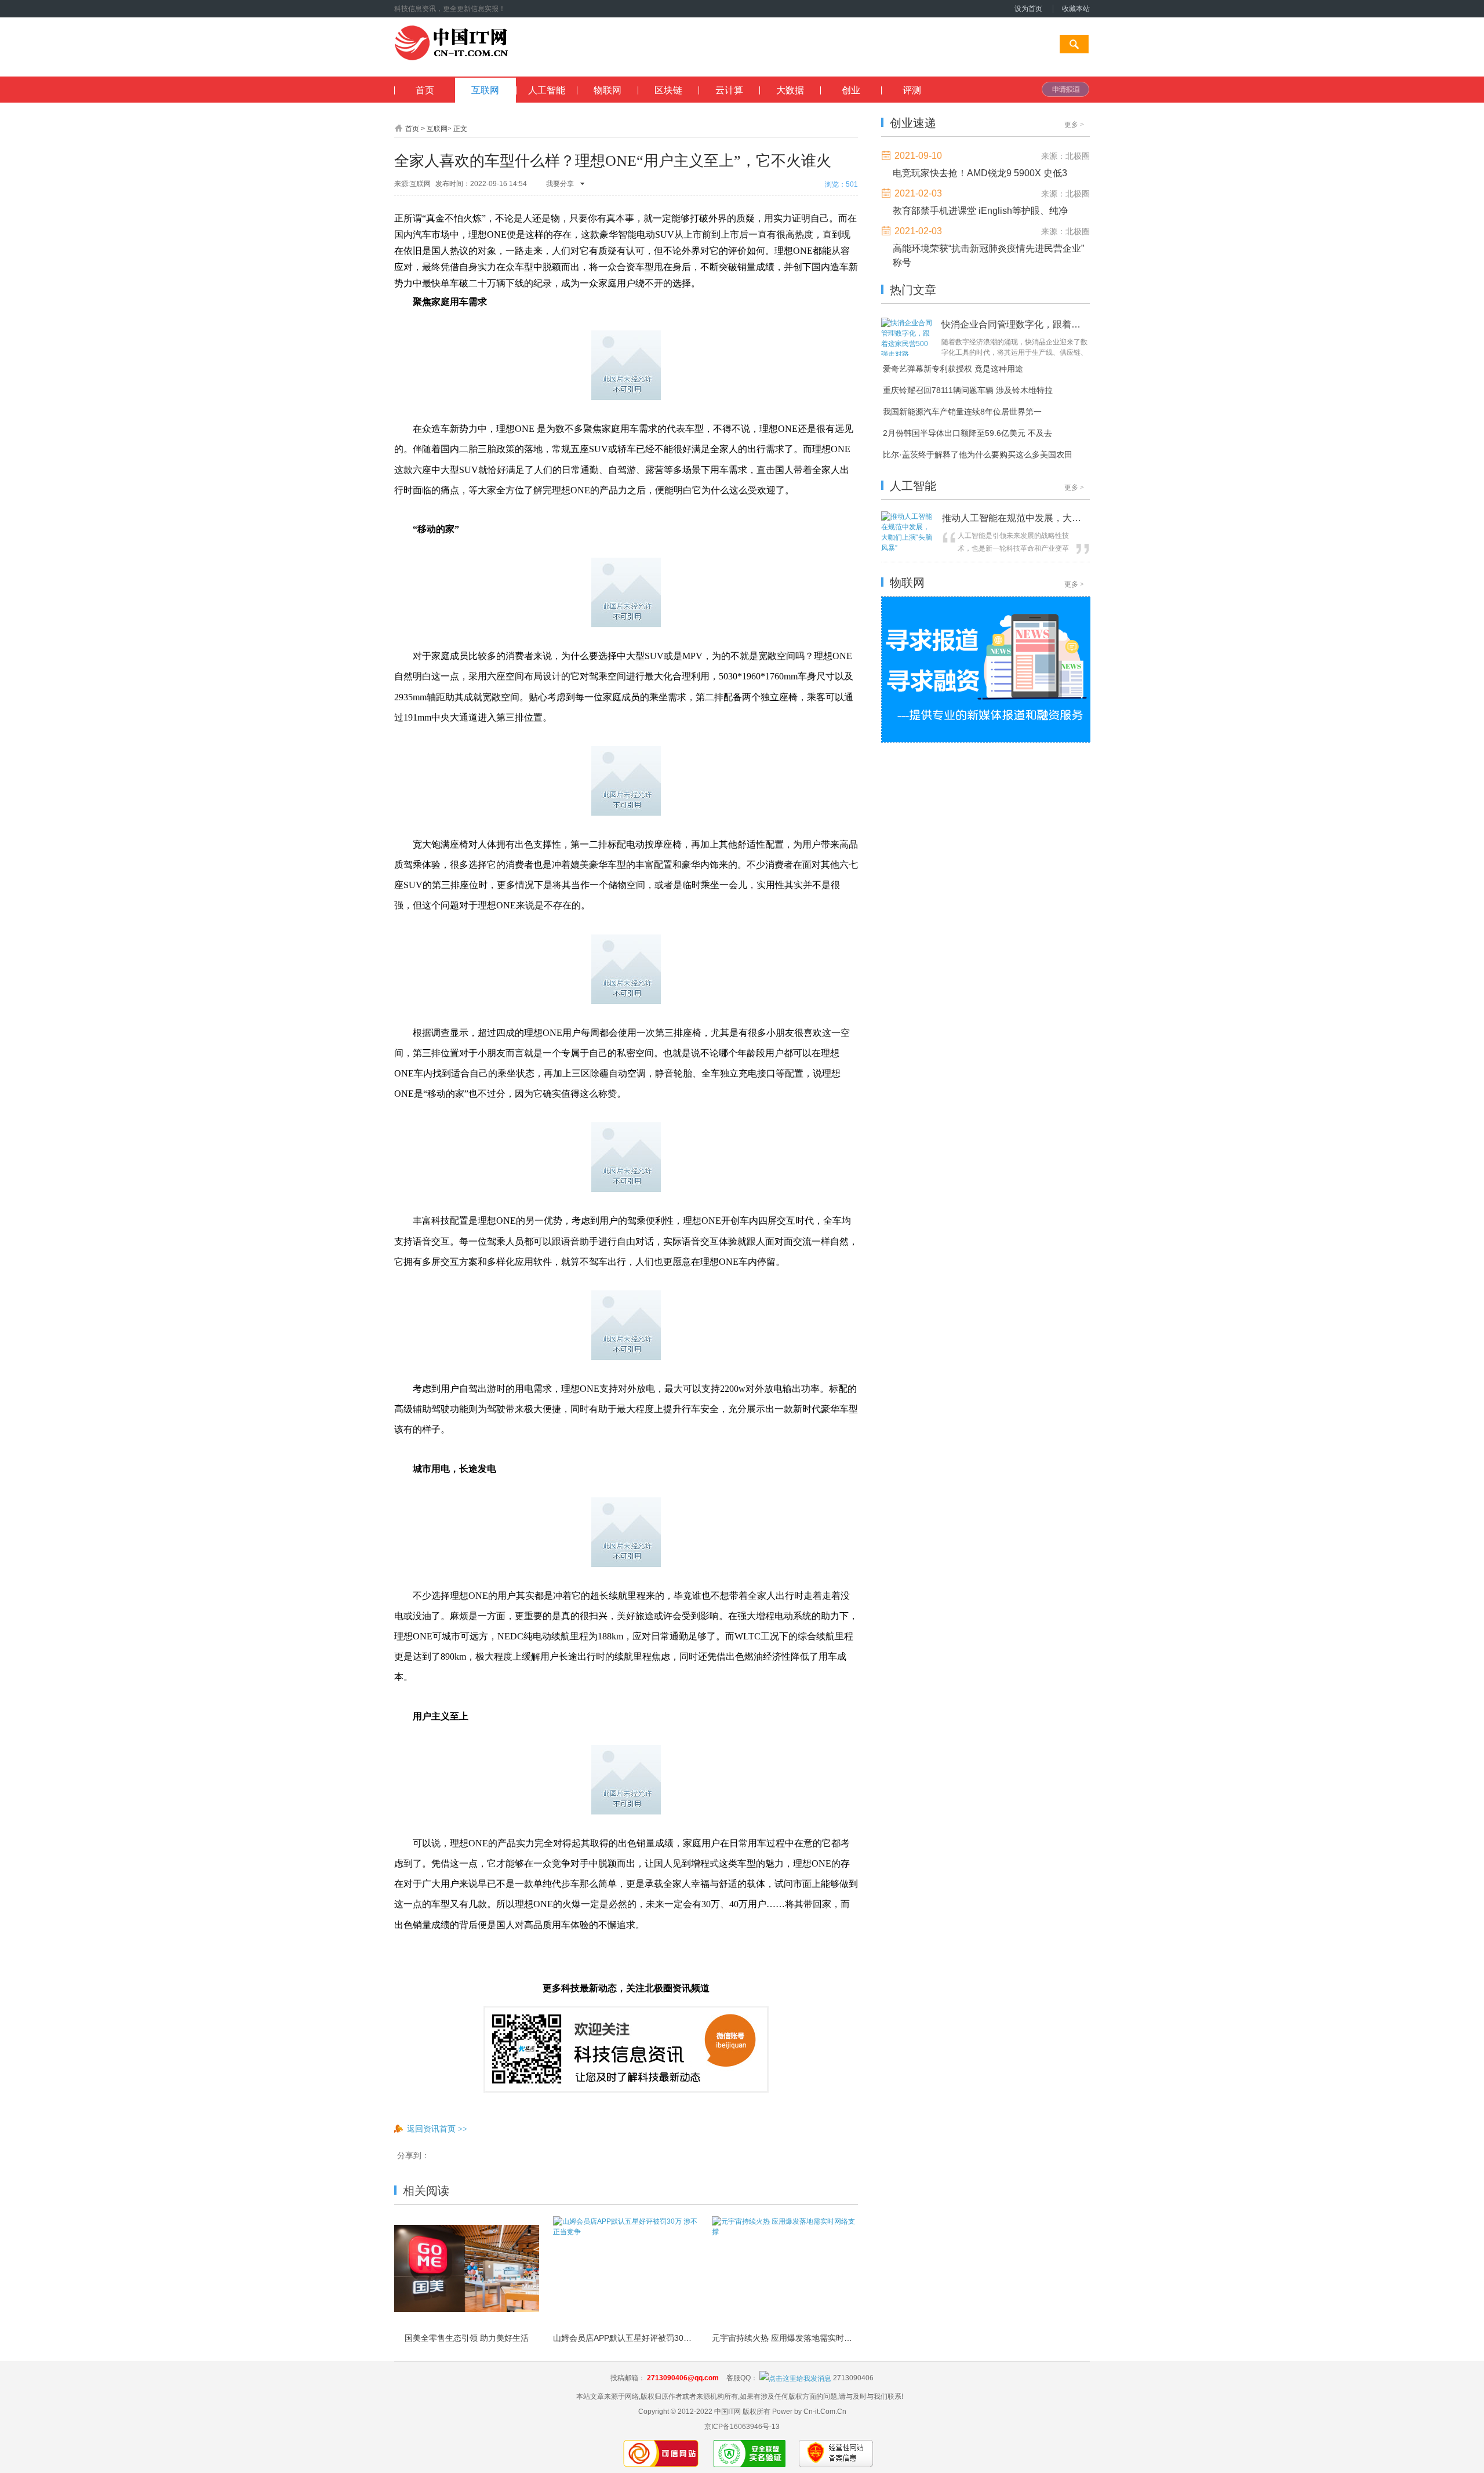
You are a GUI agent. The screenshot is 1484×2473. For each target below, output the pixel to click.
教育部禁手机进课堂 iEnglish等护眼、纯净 (980, 211)
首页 (412, 129)
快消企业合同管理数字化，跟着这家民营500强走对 (1012, 324)
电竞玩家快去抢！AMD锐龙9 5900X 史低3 (980, 173)
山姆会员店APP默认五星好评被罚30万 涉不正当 (625, 2338)
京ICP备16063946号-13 (742, 2427)
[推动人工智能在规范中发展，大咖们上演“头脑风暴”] (909, 548)
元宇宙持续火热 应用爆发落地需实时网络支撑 (784, 2338)
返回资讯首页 (437, 2129)
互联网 (437, 129)
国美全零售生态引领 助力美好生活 (467, 2338)
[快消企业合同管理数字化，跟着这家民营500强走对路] (908, 354)
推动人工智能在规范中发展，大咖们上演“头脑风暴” (1014, 518)
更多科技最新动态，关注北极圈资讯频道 (626, 1988)
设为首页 (1028, 9)
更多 (1074, 125)
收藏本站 (1076, 9)
